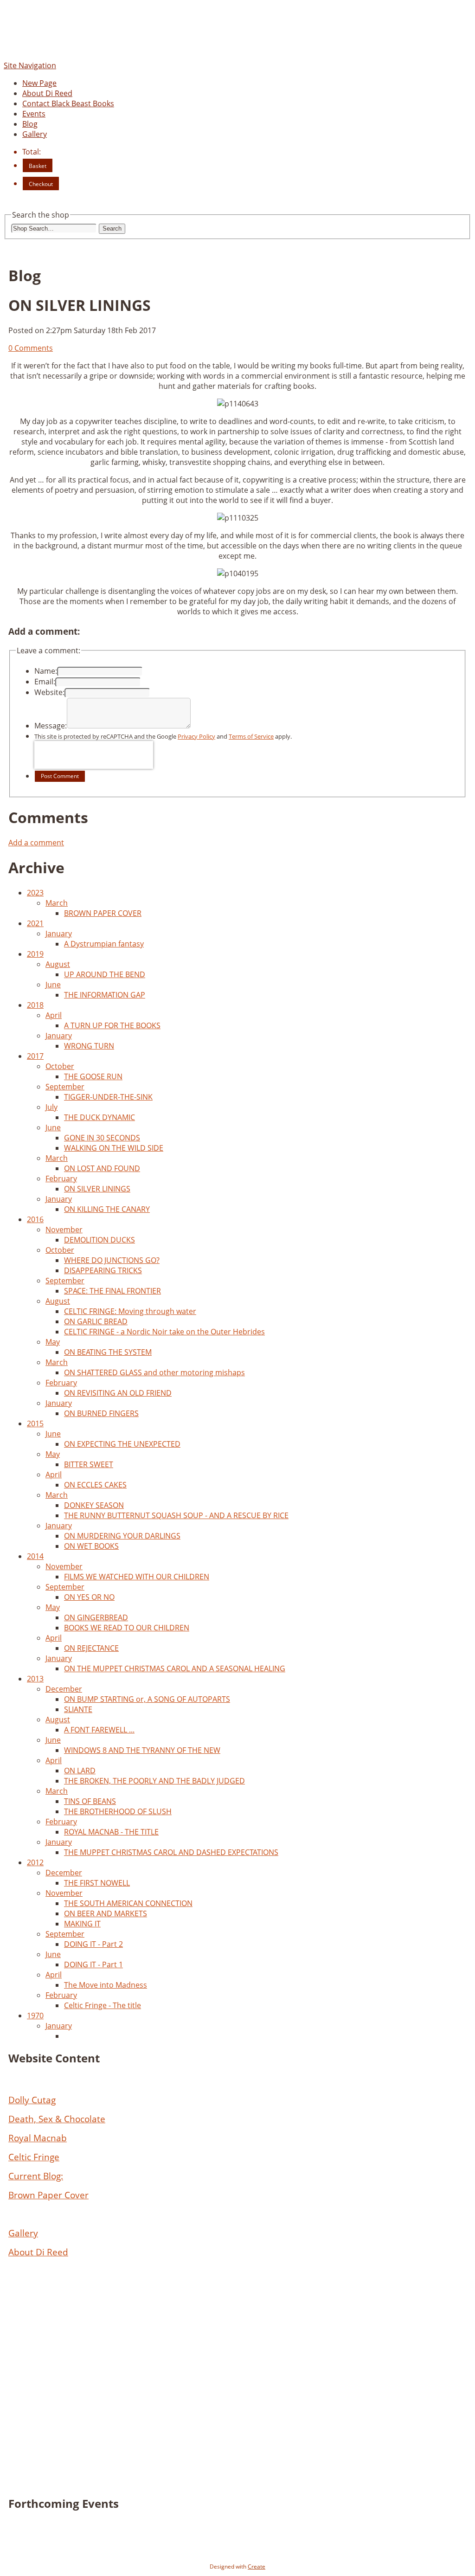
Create (257, 2566)
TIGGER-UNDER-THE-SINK (108, 1097)
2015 (35, 1423)
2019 (35, 954)
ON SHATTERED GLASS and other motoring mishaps (154, 1372)
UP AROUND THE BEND (105, 974)
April (54, 1015)
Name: (46, 671)
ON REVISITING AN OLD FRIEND (118, 1393)
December (64, 1689)
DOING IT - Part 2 (93, 1944)
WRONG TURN (89, 1046)
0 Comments (31, 348)
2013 (35, 1679)
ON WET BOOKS (91, 1546)
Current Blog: (36, 2176)
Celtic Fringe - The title (103, 2005)
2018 (35, 1005)
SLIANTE (78, 1709)
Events (34, 114)
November (64, 1230)
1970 (35, 2016)
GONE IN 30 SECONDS (102, 1138)
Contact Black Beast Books (68, 103)
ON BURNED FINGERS (101, 1413)
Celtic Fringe (34, 2157)
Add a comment (36, 843)
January (59, 934)
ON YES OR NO (89, 1597)
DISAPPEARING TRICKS (103, 1270)
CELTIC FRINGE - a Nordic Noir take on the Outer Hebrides (164, 1332)
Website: (49, 692)
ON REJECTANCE (91, 1648)
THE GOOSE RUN (93, 1076)
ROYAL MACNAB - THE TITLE (111, 1832)
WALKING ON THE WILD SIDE (114, 1148)
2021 (35, 923)
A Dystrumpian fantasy (104, 944)
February (61, 1179)
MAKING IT (82, 1924)
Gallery (35, 134)
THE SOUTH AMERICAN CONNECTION (128, 1903)
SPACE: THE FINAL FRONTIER (112, 1291)
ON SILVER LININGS (97, 1189)
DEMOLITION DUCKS (99, 1240)
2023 (35, 893)
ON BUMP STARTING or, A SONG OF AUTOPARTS (147, 1699)
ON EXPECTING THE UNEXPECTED (122, 1444)
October (60, 1066)
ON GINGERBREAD (96, 1617)
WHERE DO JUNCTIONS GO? (112, 1260)
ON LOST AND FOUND (102, 1168)
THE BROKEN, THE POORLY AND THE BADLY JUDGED (154, 1781)
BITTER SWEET (89, 1464)
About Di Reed (47, 93)
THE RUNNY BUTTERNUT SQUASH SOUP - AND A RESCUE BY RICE (176, 1515)
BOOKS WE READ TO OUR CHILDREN (127, 1628)
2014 (35, 1556)
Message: (51, 726)
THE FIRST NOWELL (97, 1883)
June (53, 985)
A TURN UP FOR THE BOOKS (112, 1025)
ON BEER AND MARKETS (106, 1913)
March (57, 903)
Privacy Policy (196, 736)
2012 (35, 1862)
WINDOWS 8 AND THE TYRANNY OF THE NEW (142, 1750)
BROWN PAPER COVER (103, 913)
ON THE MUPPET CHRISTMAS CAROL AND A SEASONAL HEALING (175, 1668)
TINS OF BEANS (90, 1801)
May (53, 1342)
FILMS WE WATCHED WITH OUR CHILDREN (137, 1577)
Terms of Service (251, 736)
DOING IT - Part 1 (93, 1964)
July (51, 1107)
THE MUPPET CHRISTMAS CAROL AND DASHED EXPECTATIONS (171, 1852)
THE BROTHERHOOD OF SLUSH (118, 1811)
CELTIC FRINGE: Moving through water (130, 1311)
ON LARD (80, 1771)
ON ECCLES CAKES (95, 1485)
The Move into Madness (106, 1985)
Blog (30, 124)
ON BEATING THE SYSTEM (108, 1352)
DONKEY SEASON (94, 1505)
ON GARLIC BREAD (96, 1321)
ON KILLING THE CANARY (107, 1209)
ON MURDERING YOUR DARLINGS (122, 1536)
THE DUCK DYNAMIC (99, 1117)
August (58, 964)
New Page (39, 83)
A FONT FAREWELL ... (99, 1730)
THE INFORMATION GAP (105, 995)
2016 (35, 1219)
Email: (45, 682)
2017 (35, 1056)
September (65, 1087)
